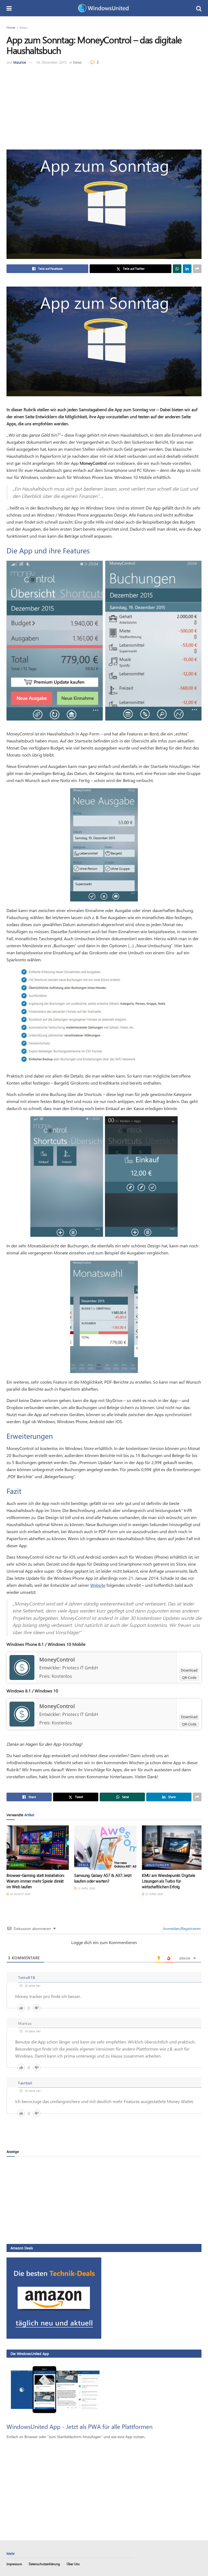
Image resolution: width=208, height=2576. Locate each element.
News (23, 27)
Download (189, 1670)
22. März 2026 (154, 1894)
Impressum (14, 2564)
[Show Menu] (9, 8)
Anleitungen (158, 1865)
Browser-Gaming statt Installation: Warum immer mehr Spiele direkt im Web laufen (35, 1881)
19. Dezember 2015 (51, 62)
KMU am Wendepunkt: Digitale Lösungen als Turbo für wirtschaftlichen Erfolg (169, 1881)
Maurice (20, 62)
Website (98, 1585)
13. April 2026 (86, 1888)
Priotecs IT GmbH (80, 1668)
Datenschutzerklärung (44, 2564)
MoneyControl (57, 1660)
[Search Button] (199, 8)
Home (11, 27)
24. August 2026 (19, 1894)
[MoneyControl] (22, 1667)
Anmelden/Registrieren (181, 1928)
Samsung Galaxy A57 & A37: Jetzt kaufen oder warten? (103, 1878)
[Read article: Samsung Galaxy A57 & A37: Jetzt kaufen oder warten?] (105, 1848)
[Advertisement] (104, 106)
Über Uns (73, 2564)
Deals (84, 1865)
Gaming (18, 1865)
